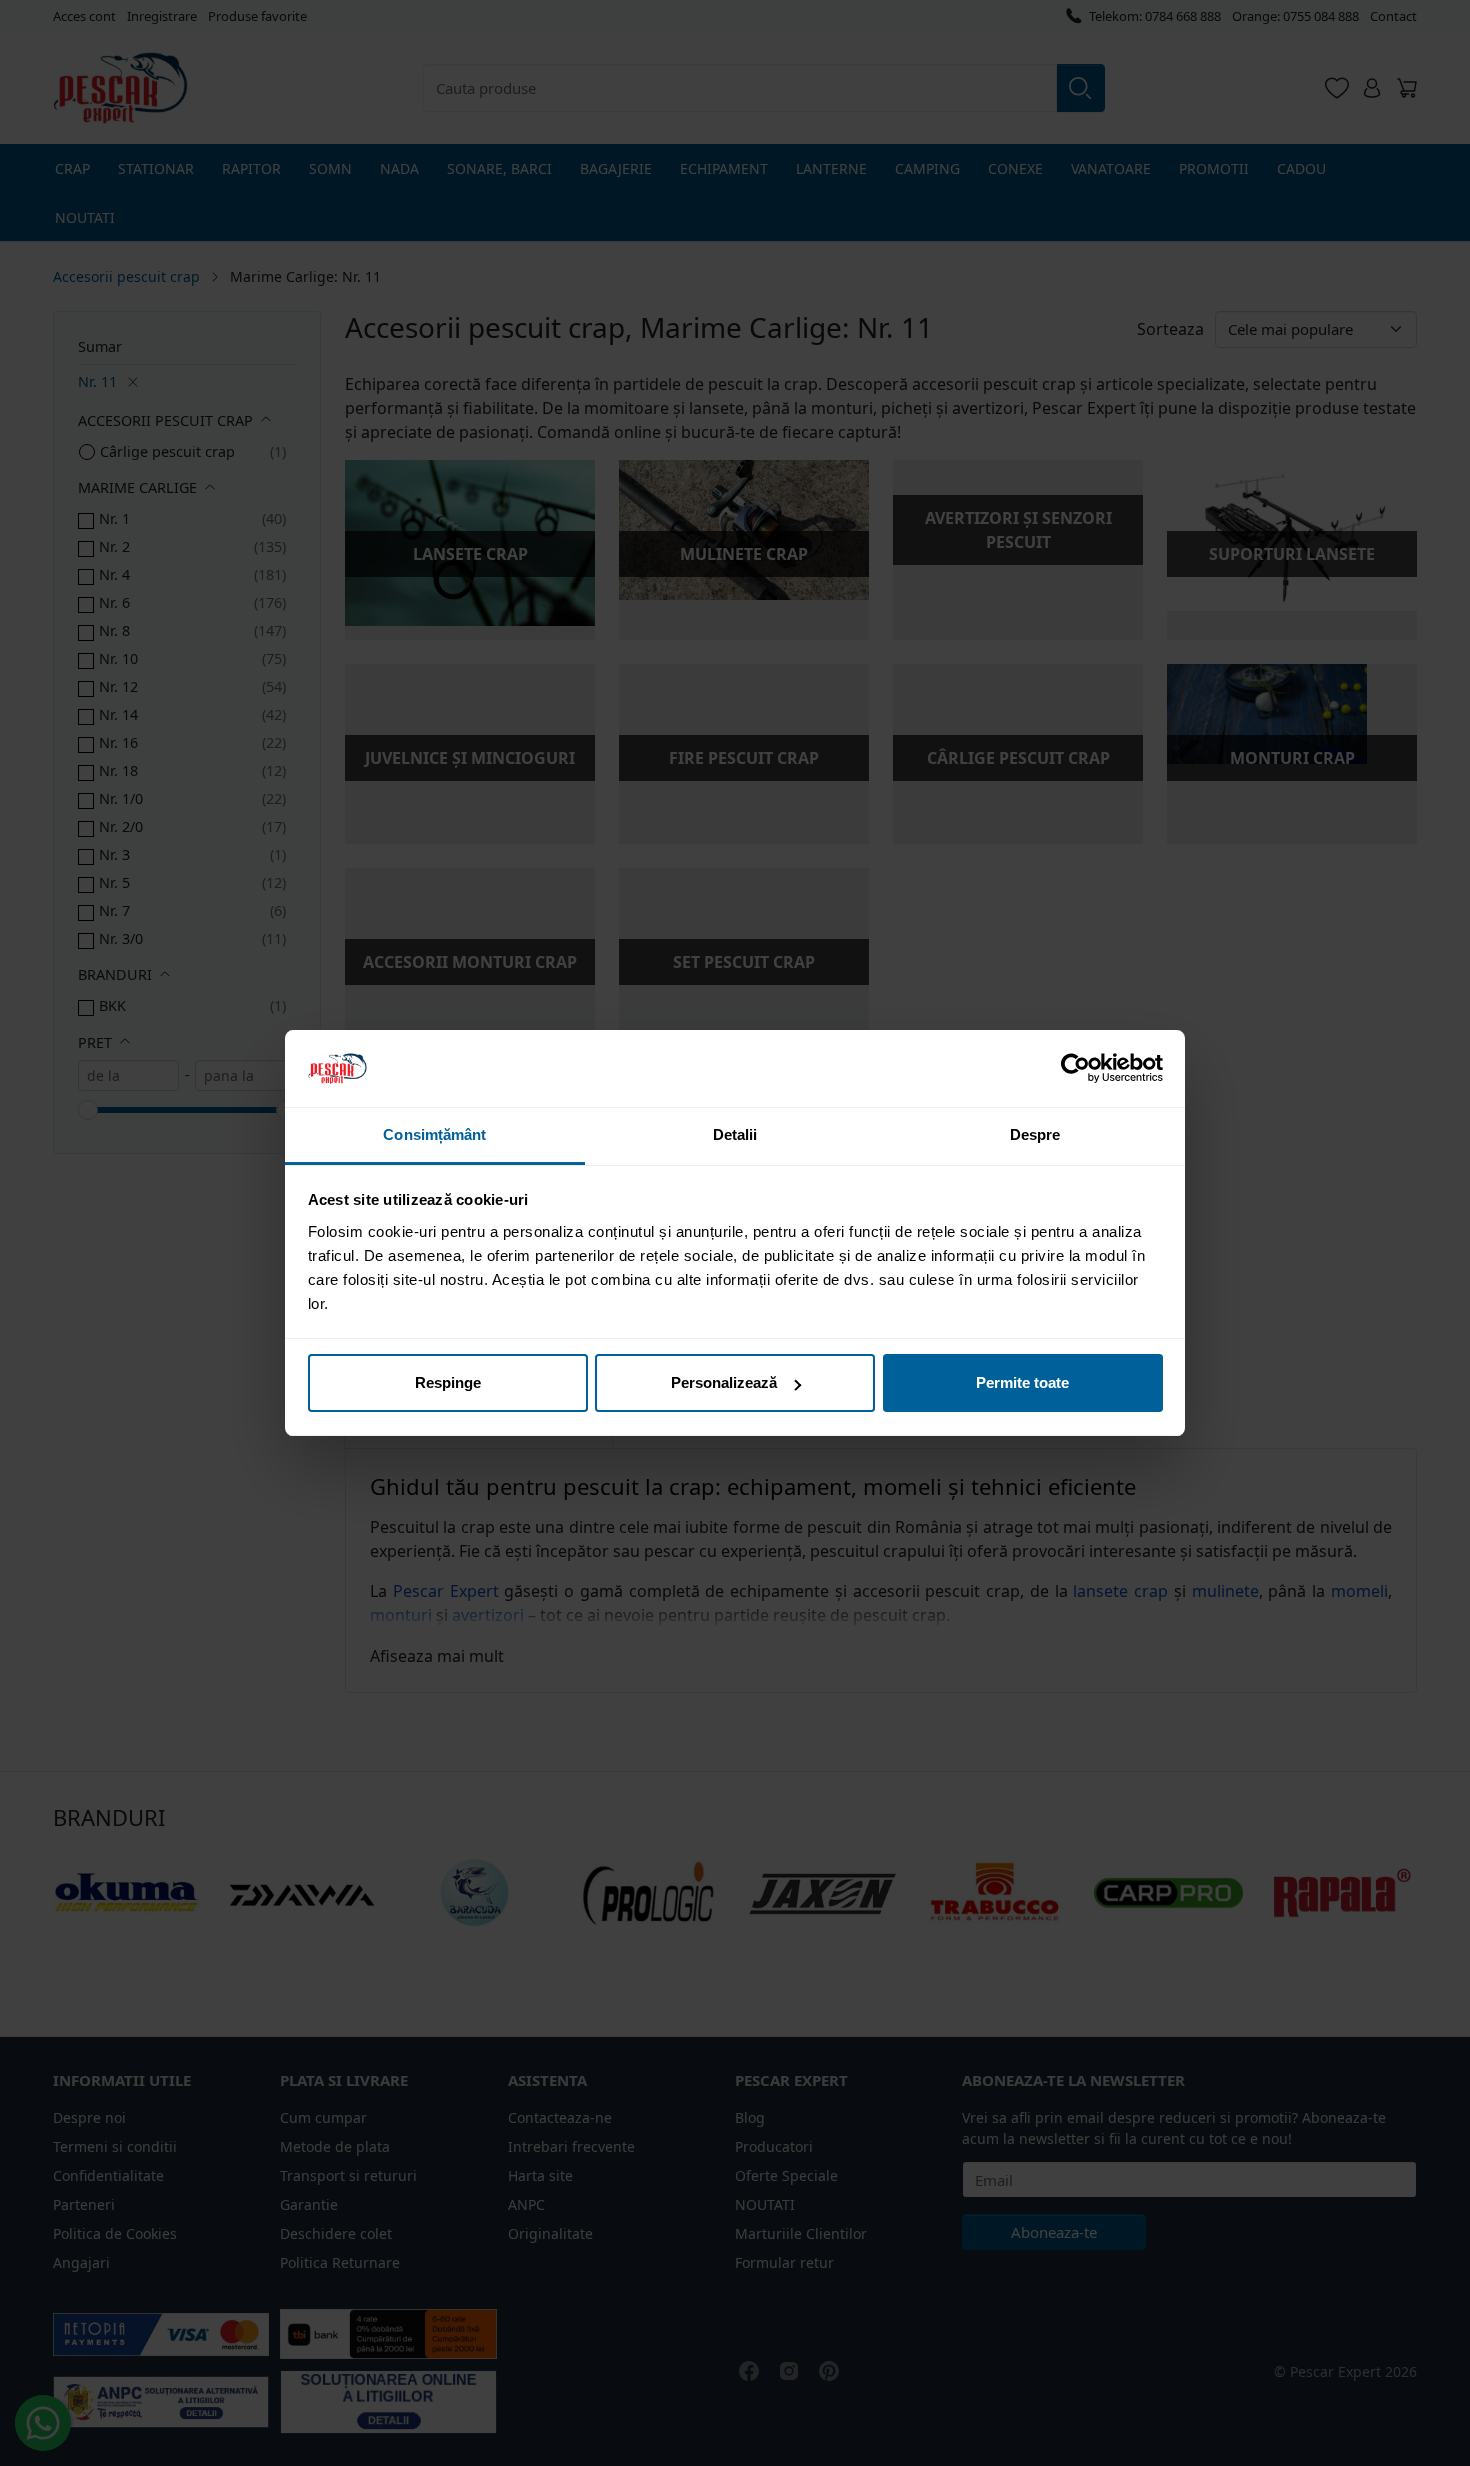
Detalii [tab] (735, 1134)
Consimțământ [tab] (434, 1134)
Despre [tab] (1035, 1134)
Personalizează (724, 1382)
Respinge (448, 1382)
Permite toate (1022, 1382)
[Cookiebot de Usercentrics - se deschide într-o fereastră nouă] (1075, 1068)
